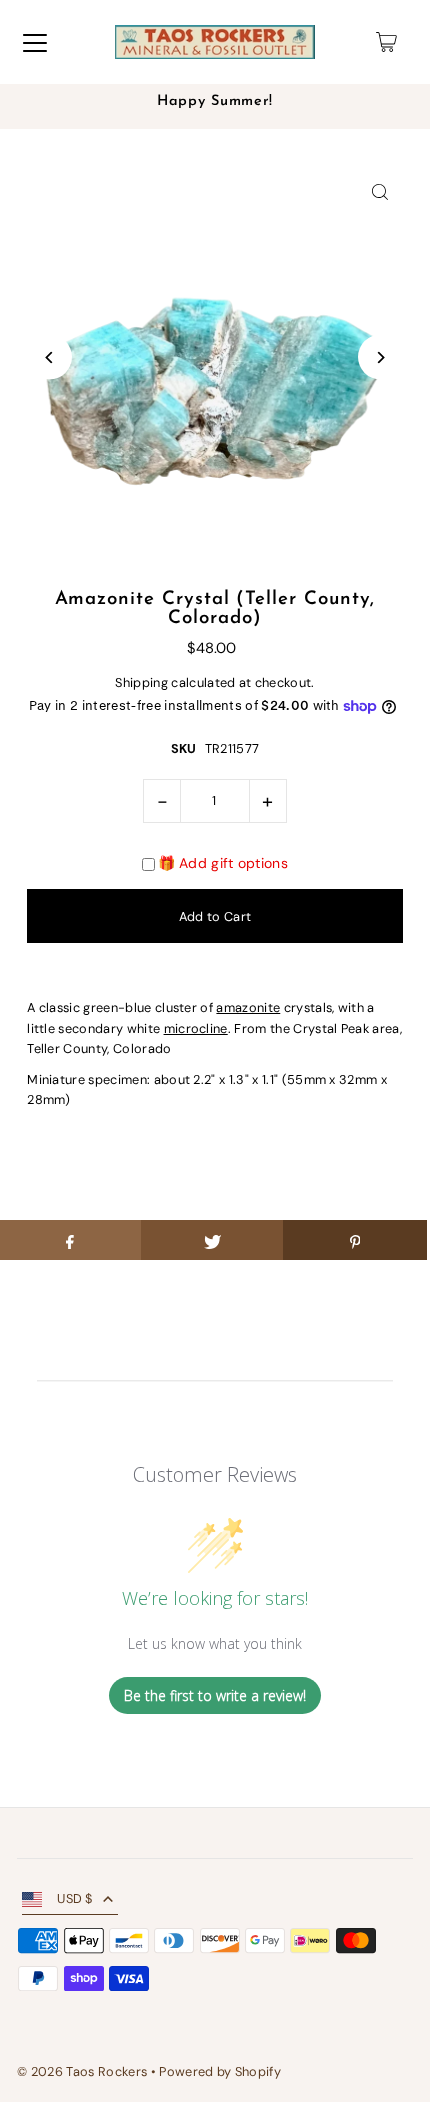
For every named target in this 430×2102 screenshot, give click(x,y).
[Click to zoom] (380, 191)
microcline (196, 1028)
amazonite (248, 1007)
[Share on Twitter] (212, 1240)
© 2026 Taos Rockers (82, 2071)
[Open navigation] (35, 42)
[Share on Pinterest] (354, 1240)
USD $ (75, 1898)
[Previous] (49, 357)
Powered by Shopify (220, 2071)
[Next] (380, 357)
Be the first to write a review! (215, 1695)
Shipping (141, 682)
